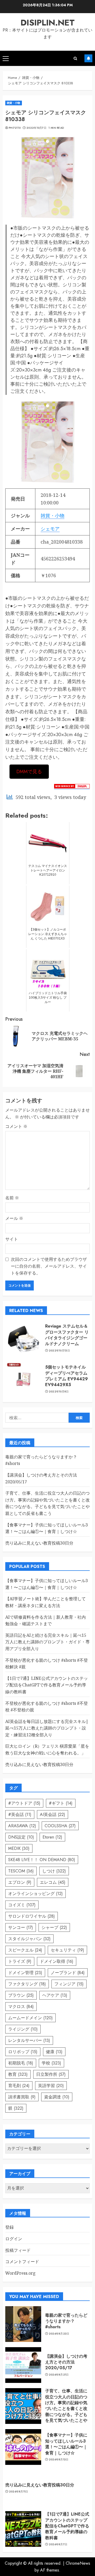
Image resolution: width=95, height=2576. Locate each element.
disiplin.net (48, 23)
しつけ (54, 1871)
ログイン (14, 2239)
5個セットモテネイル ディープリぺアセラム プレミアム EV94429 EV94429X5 (66, 1376)
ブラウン (21, 1995)
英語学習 (51, 2086)
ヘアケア (55, 1995)
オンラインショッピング (35, 1894)
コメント (16, 1126)
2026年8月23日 (59, 2334)
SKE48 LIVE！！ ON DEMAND (42, 1860)
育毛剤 (19, 2086)
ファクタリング (27, 1984)
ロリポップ (23, 2052)
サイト (12, 1239)
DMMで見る (29, 772)
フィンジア (69, 1984)
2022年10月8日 (59, 1392)
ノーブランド (68, 1973)
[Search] (75, 58)
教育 (18, 2074)
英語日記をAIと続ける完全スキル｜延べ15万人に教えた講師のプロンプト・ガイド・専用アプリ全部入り (47, 1642)
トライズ (20, 1961)
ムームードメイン (30, 2018)
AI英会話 (53, 1814)
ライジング (23, 2029)
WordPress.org (20, 2273)
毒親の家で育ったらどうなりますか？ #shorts (66, 2321)
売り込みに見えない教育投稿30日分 (39, 1543)
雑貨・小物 (14, 103)
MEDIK (19, 1848)
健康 (54, 2052)
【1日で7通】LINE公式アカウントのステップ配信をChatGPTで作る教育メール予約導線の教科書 (47, 1685)
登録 (9, 2227)
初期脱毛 (21, 2063)
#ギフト (61, 1803)
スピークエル (25, 1950)
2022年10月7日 (36, 128)
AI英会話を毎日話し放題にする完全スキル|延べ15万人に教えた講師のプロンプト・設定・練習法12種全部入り (47, 1728)
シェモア (50, 529)
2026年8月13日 (59, 2460)
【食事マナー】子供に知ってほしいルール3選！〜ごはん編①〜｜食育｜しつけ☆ (66, 2444)
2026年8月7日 (58, 2544)
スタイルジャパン (29, 1939)
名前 (12, 1198)
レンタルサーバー (29, 2040)
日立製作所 (51, 2074)
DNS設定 (21, 1837)
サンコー (21, 1927)
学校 (51, 2063)
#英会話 (20, 1814)
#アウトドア (24, 1803)
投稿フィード (18, 2250)
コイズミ (22, 1905)
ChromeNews (78, 2563)
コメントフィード (22, 2262)
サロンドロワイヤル (32, 1916)
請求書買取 (22, 2097)
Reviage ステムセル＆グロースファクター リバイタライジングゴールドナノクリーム (67, 1335)
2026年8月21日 (59, 2375)
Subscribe (88, 58)
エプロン (20, 1882)
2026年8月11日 (19, 2492)
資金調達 (57, 2097)
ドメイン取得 (57, 1961)
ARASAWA (22, 1826)
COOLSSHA (60, 1826)
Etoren (52, 1837)
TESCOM (21, 1871)
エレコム (53, 1882)
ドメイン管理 (25, 1973)
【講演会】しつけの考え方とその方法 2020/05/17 (66, 2362)
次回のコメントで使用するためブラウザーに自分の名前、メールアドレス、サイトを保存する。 (49, 1266)
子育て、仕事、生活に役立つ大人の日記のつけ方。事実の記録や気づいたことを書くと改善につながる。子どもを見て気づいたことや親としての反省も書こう (47, 1503)
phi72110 (15, 128)
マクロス (21, 2007)
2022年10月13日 (59, 1351)
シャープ (54, 1927)
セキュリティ (67, 1950)
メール (14, 1218)
